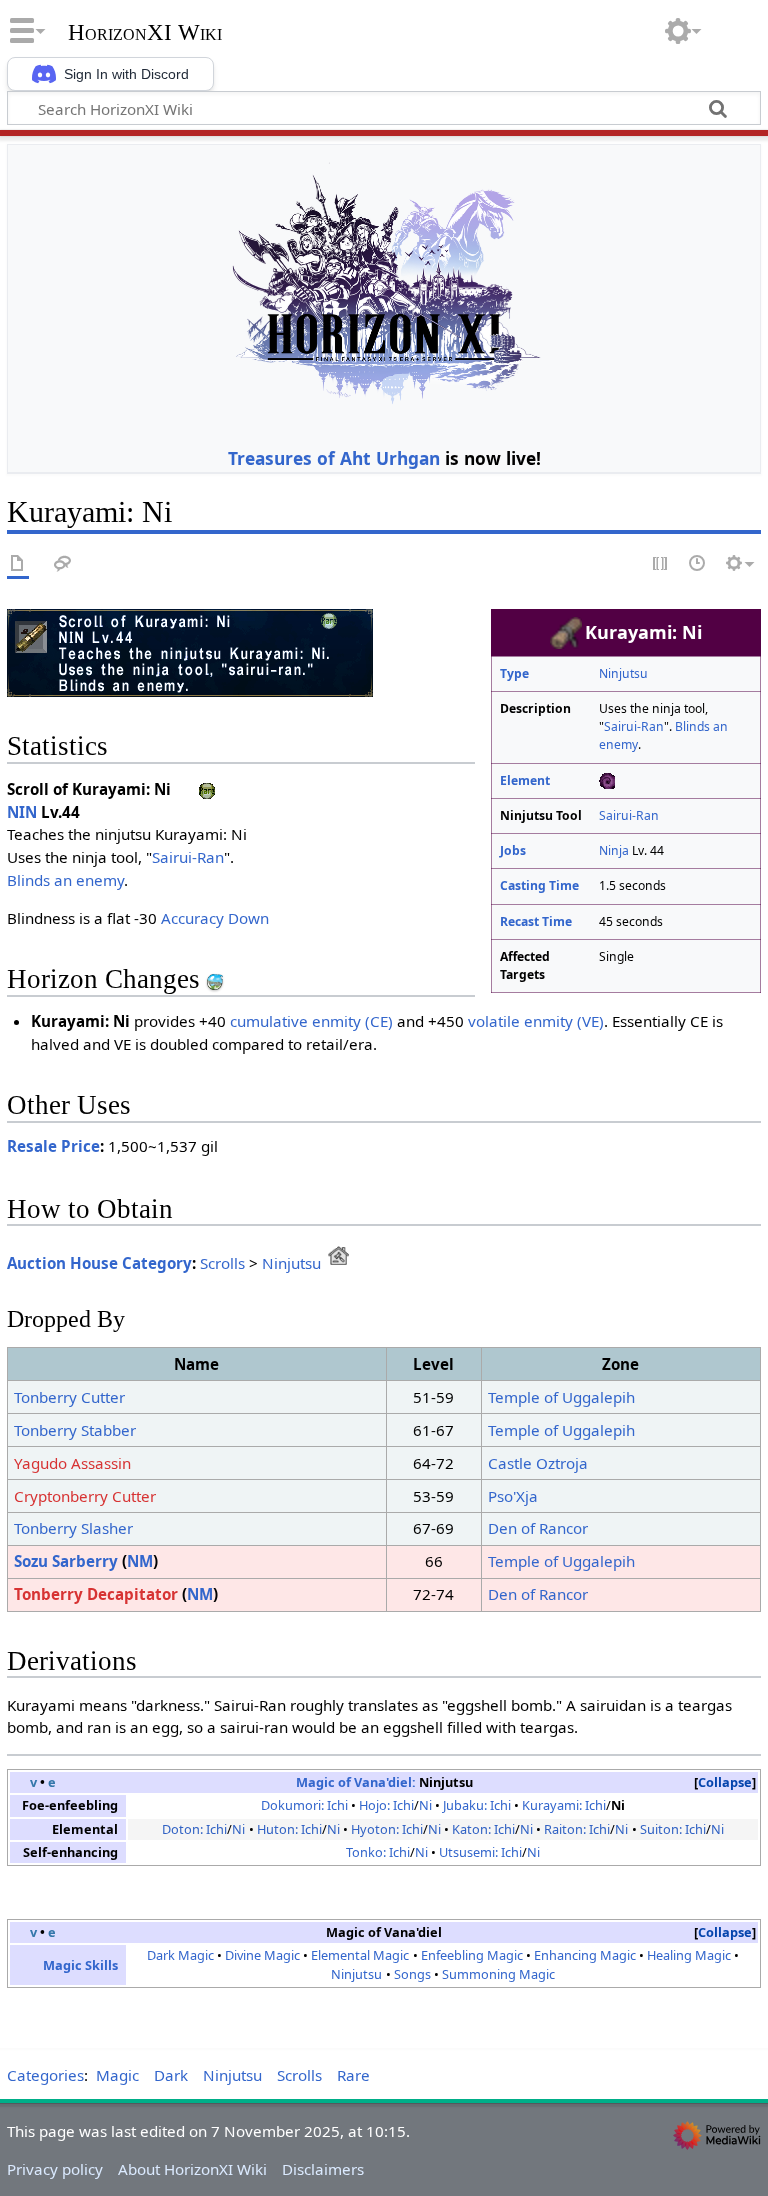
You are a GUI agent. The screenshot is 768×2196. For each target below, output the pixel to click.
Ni (425, 1805)
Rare (353, 2075)
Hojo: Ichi (386, 1805)
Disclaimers (323, 2169)
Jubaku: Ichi (477, 1805)
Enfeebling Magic (472, 1955)
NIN (22, 812)
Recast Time (536, 921)
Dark (171, 2075)
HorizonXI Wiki (145, 33)
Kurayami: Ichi (564, 1805)
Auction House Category (99, 1263)
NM (140, 1561)
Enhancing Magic (585, 1955)
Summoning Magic (498, 1974)
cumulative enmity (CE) (311, 1021)
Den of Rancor (538, 1528)
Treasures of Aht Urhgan (334, 458)
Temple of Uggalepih (561, 1397)
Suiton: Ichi (673, 1829)
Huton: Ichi (289, 1829)
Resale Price (53, 1146)
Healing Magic (689, 1955)
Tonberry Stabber (75, 1430)
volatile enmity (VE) (536, 1021)
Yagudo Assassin (72, 1463)
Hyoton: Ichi (387, 1829)
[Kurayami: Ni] (190, 651)
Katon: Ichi (483, 1829)
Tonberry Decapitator (96, 1594)
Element (525, 780)
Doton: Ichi (194, 1829)
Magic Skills (80, 1965)
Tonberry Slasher (73, 1528)
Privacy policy (55, 2169)
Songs (412, 1974)
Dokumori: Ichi (304, 1805)
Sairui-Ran (634, 726)
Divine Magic (262, 1955)
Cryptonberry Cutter (85, 1496)
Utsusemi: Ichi (480, 1852)
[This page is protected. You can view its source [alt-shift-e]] (661, 564)
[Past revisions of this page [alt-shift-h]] (698, 564)
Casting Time (539, 885)
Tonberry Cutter (69, 1397)
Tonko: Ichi (378, 1852)
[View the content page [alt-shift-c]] (18, 564)
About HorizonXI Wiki (192, 2169)
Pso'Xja (513, 1496)
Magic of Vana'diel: (356, 1782)
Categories (45, 2075)
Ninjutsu (623, 673)
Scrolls (222, 1263)
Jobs (513, 850)
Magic (117, 2075)
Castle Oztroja (538, 1463)
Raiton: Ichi (577, 1829)
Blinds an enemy (65, 880)
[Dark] (607, 780)
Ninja (614, 850)
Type (514, 673)
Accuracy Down (215, 918)
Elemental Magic (360, 1955)
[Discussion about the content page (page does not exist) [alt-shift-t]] (63, 564)
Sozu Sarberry (66, 1561)
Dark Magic (180, 1955)
